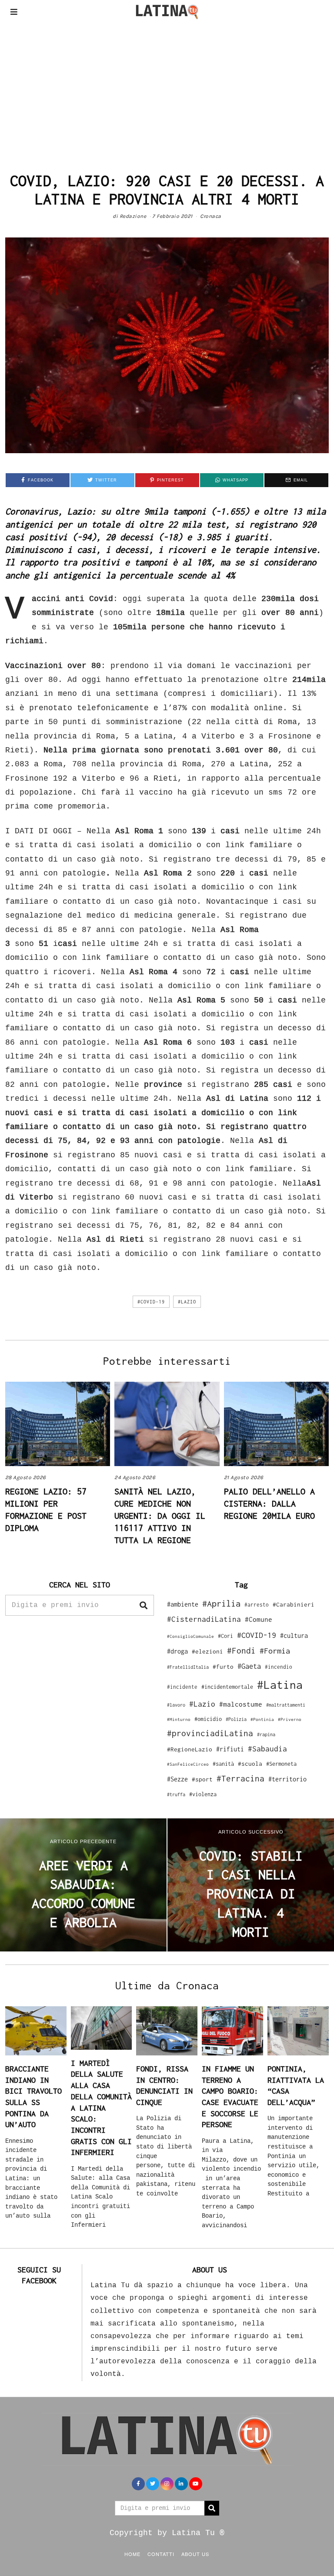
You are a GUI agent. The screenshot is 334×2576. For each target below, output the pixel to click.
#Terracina (240, 1778)
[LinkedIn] (181, 2484)
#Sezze (177, 1779)
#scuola (250, 1764)
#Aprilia (221, 1603)
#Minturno (179, 1719)
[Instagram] (167, 2484)
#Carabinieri (294, 1604)
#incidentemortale (227, 1687)
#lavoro (176, 1705)
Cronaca (211, 216)
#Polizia (236, 1719)
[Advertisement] (167, 89)
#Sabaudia (267, 1749)
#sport (202, 1779)
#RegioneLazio (190, 1749)
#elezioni (207, 1651)
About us (195, 2554)
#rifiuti (230, 1749)
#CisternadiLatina (204, 1619)
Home (132, 2554)
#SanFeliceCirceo (188, 1764)
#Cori (225, 1636)
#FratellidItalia (188, 1667)
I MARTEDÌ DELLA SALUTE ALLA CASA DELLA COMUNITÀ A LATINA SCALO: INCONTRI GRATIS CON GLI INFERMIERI (101, 2108)
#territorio (287, 1779)
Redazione (133, 216)
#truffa (176, 1794)
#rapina (266, 1734)
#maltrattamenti (286, 1705)
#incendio (279, 1667)
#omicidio (208, 1719)
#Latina (280, 1685)
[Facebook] (138, 2484)
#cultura (294, 1635)
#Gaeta (249, 1666)
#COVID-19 (151, 1302)
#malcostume (241, 1704)
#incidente (182, 1687)
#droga (177, 1651)
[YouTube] (196, 2484)
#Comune (259, 1619)
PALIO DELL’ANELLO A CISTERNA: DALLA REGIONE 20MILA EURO (269, 1503)
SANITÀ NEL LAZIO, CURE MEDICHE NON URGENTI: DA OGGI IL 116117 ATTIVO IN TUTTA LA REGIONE (160, 1515)
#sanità (223, 1764)
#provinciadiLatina (210, 1733)
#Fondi (241, 1651)
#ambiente (183, 1604)
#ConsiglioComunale (190, 1636)
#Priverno (290, 1719)
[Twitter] (153, 2484)
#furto (223, 1667)
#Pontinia (262, 1719)
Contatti (161, 2554)
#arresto (257, 1605)
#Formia (275, 1651)
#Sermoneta (281, 1764)
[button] (144, 1605)
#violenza (203, 1794)
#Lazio (187, 1302)
